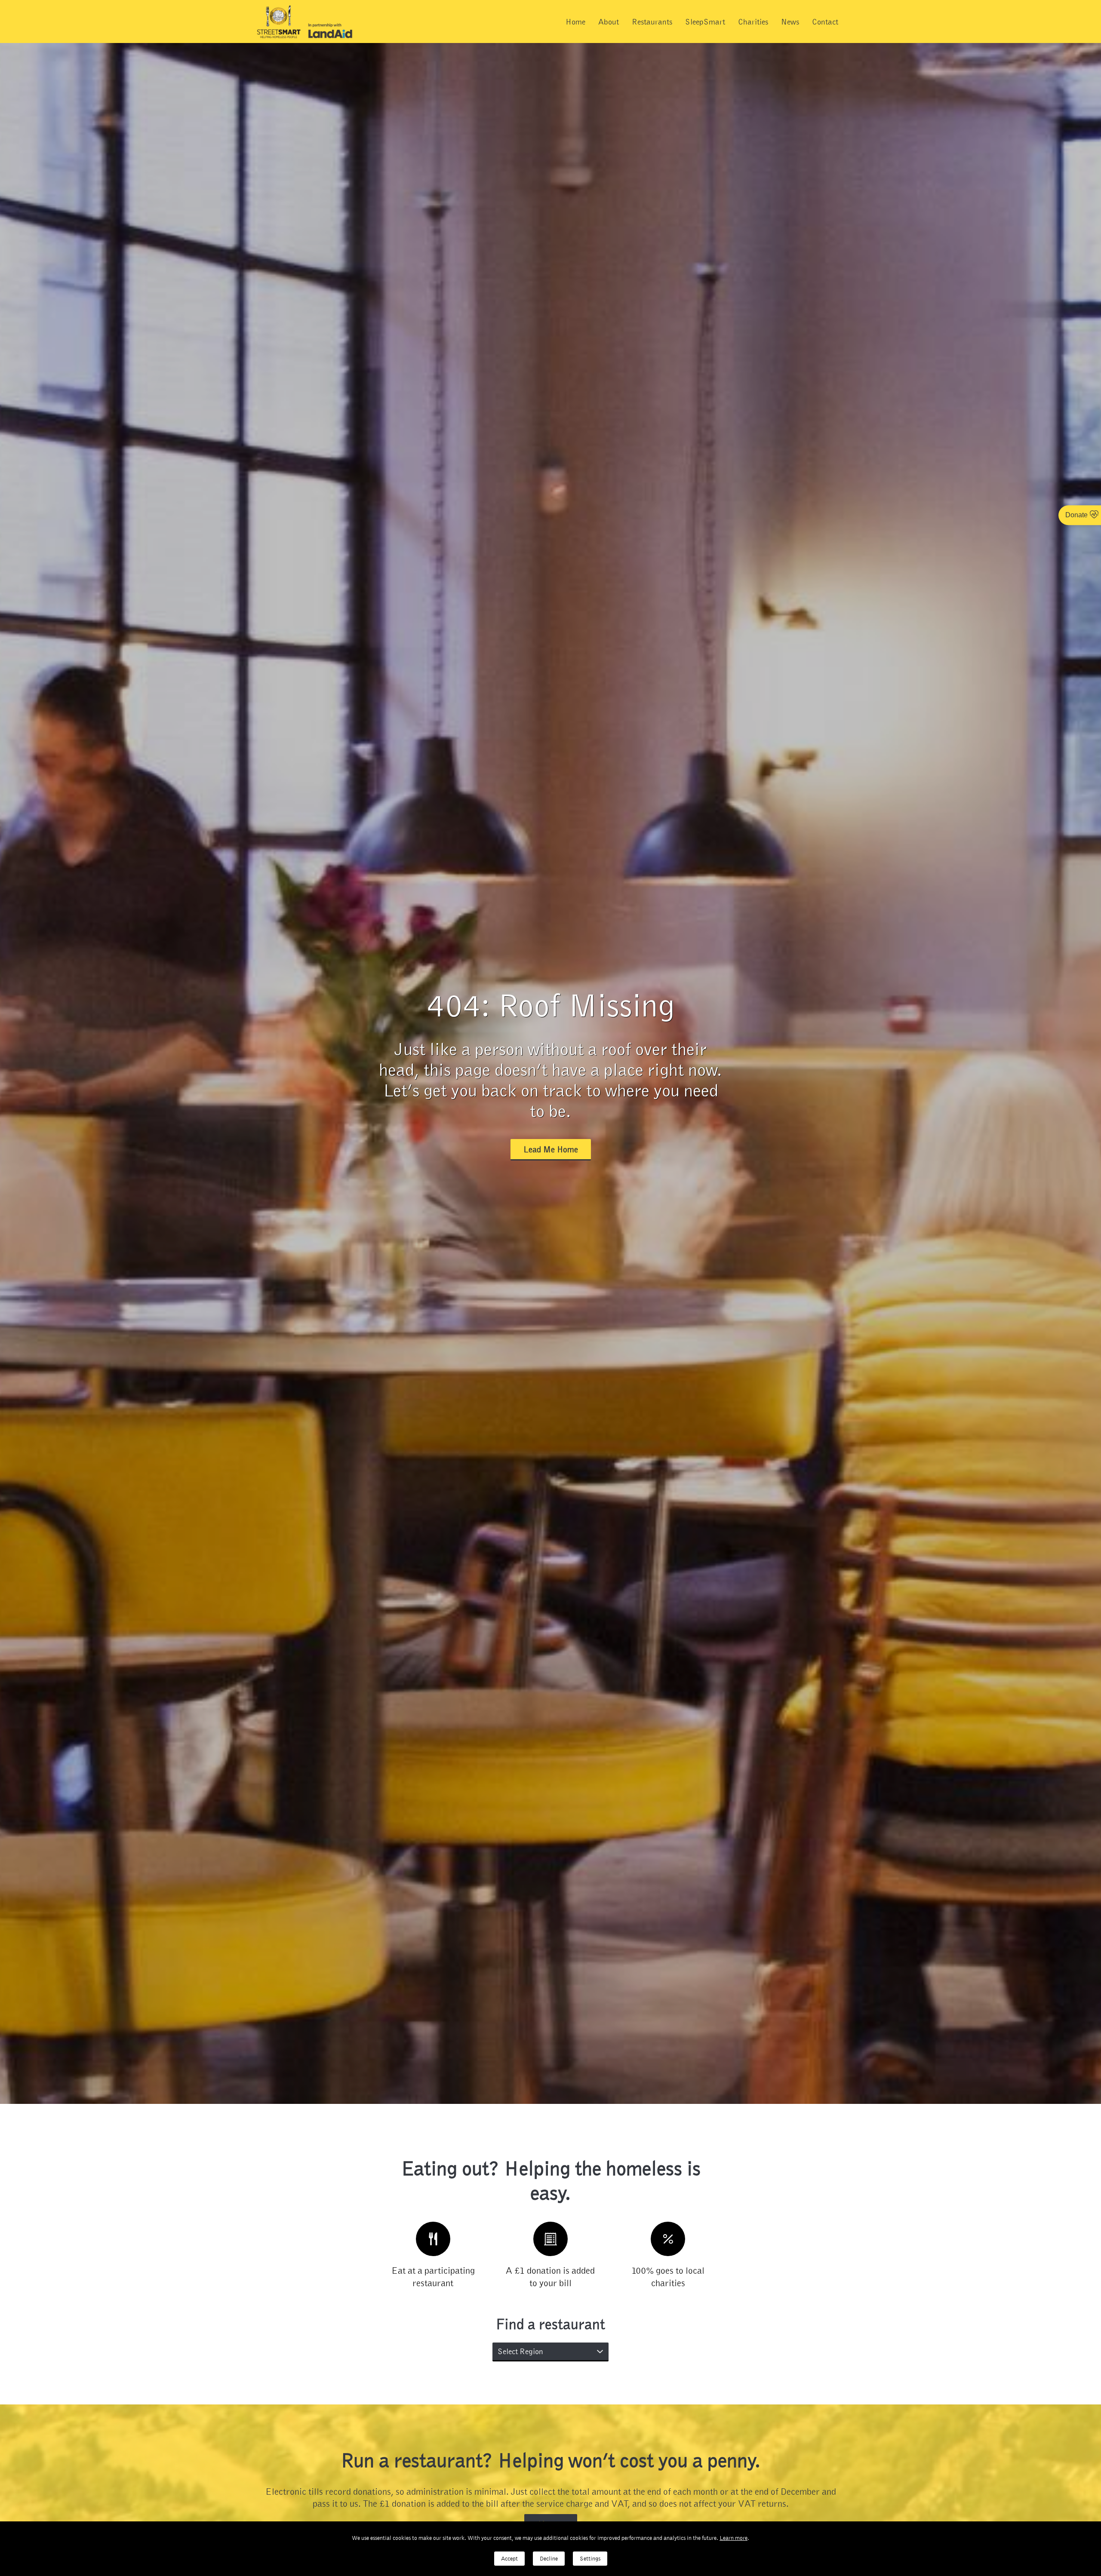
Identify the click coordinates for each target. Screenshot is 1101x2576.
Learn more (733, 2538)
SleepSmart (705, 21)
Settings (590, 2559)
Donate (1076, 515)
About (609, 21)
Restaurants (652, 21)
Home (575, 21)
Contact (825, 21)
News (790, 21)
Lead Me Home (551, 1149)
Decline (549, 2559)
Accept (509, 2559)
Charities (753, 21)
